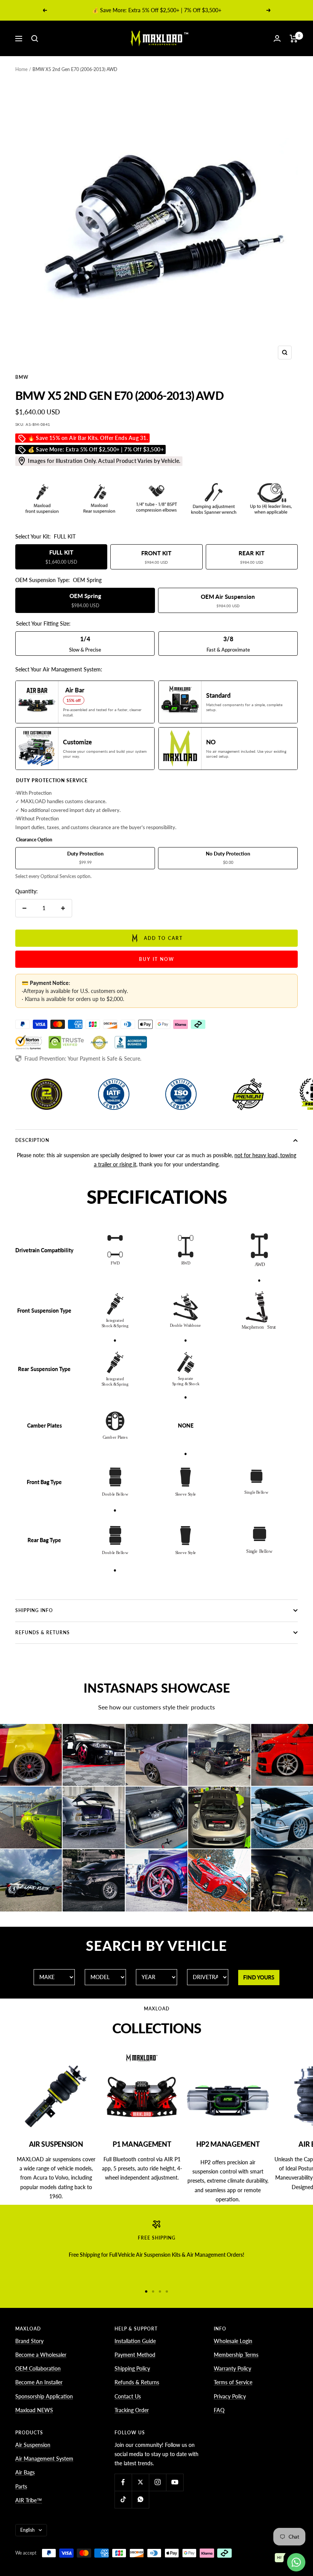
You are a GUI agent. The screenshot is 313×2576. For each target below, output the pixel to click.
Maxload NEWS (34, 2410)
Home (21, 69)
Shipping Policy (132, 2368)
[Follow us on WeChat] (140, 2499)
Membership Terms (236, 2355)
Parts (21, 2486)
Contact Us (128, 2396)
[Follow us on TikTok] (123, 2499)
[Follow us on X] (140, 2482)
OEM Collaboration (38, 2368)
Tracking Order (132, 2410)
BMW (22, 377)
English (27, 2530)
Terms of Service (233, 2382)
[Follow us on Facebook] (123, 2482)
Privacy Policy (230, 2396)
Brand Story (29, 2341)
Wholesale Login (233, 2341)
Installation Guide (135, 2341)
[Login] (277, 38)
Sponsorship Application (44, 2396)
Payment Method (135, 2355)
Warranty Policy (232, 2368)
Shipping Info (34, 1610)
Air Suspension (33, 2445)
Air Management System (44, 2459)
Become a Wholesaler (41, 2355)
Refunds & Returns (43, 1632)
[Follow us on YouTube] (175, 2482)
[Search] (35, 39)
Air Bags (25, 2472)
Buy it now (157, 959)
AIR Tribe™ (29, 2500)
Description (32, 1140)
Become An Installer (39, 2382)
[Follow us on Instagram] (157, 2482)
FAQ (219, 2410)
